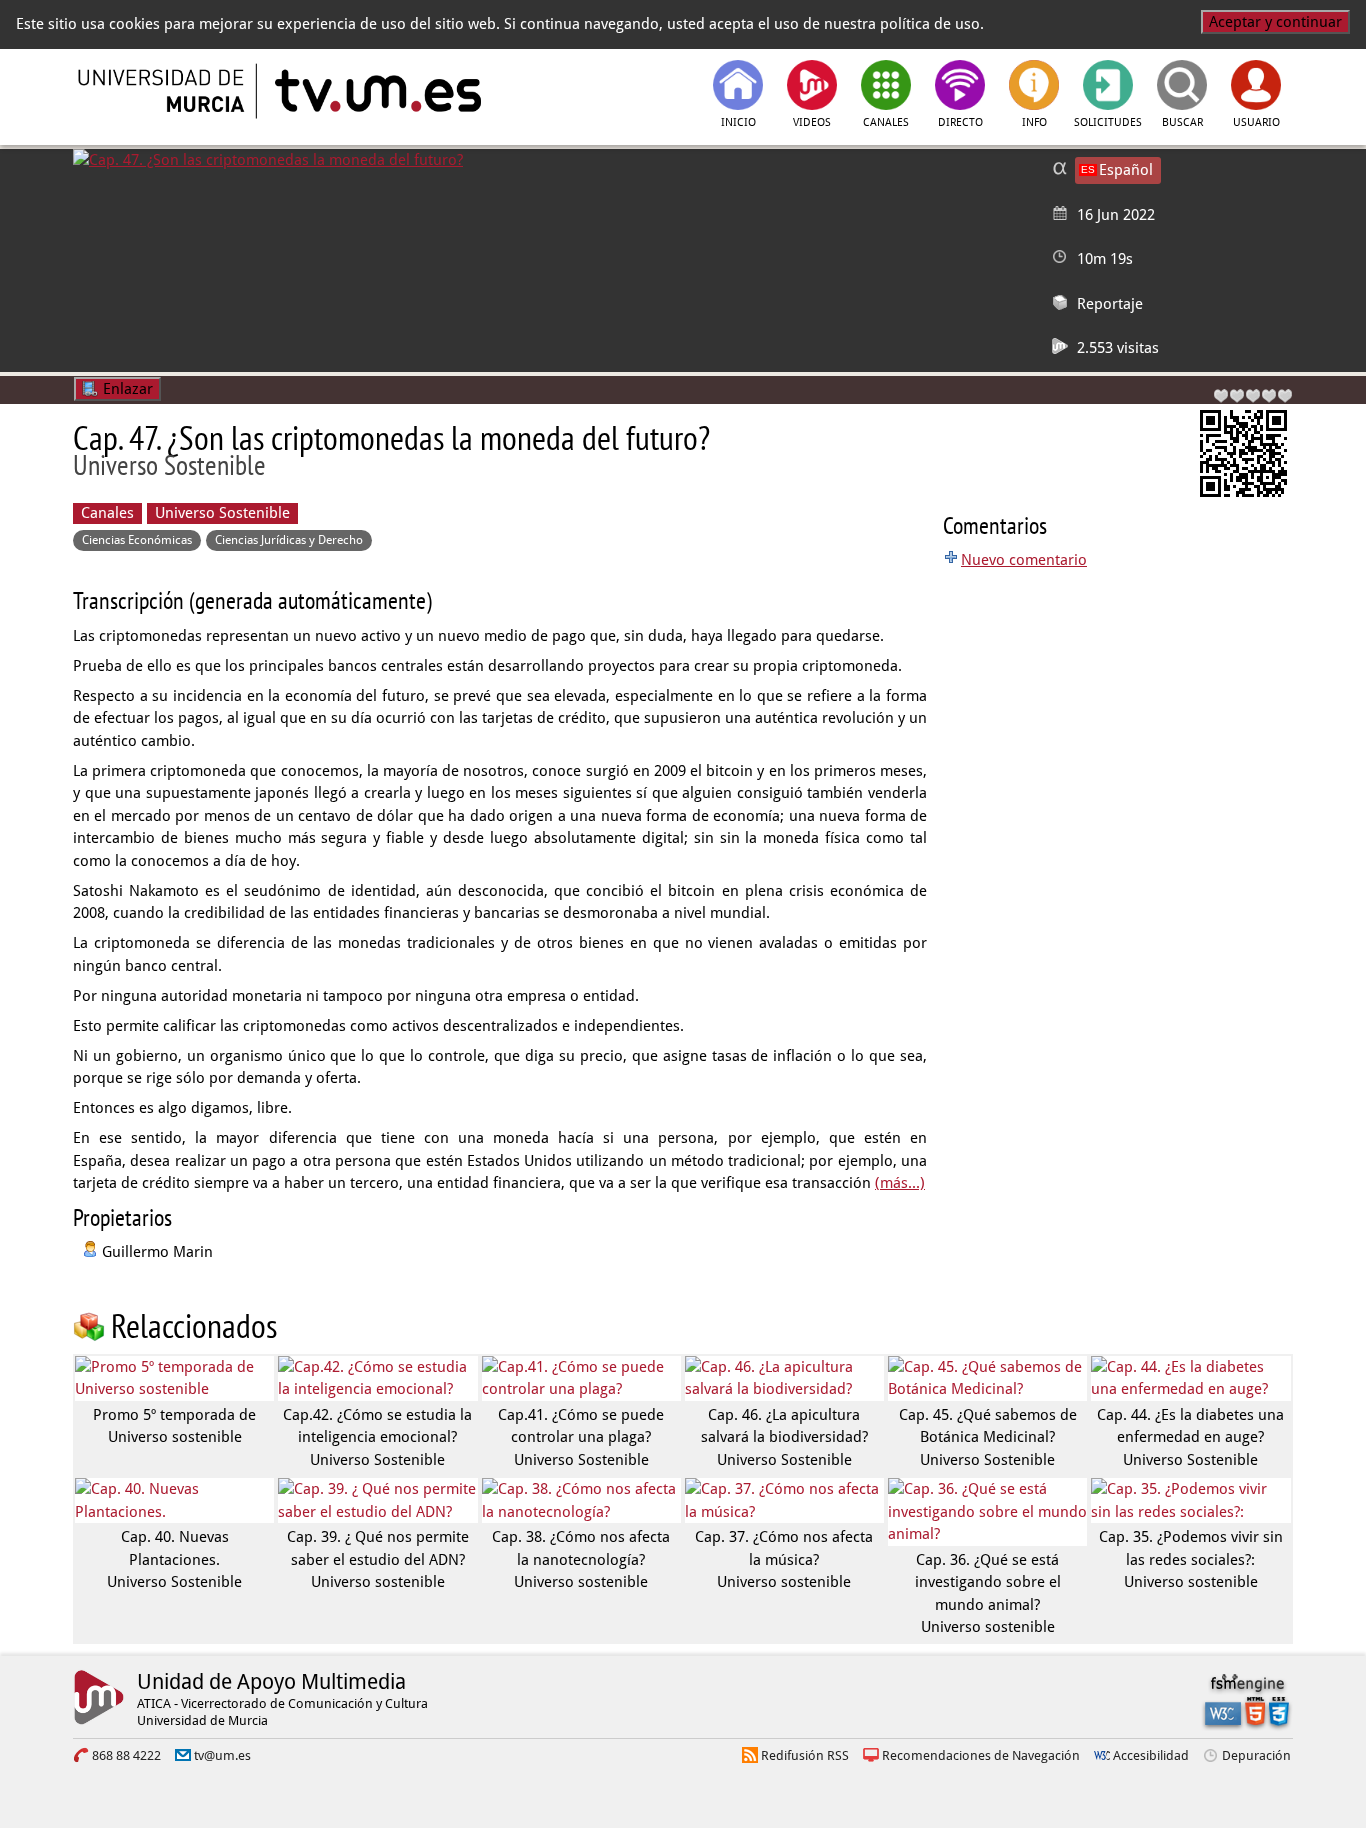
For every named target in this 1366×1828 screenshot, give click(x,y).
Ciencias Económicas (137, 540)
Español (1126, 170)
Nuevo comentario (1024, 560)
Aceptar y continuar (1275, 22)
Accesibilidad (1151, 1755)
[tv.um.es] (376, 91)
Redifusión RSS (805, 1755)
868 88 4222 (126, 1755)
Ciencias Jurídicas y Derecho (289, 540)
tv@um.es (222, 1755)
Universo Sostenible (222, 513)
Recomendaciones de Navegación (981, 1755)
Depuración (1256, 1755)
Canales (107, 513)
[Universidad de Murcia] (163, 91)
